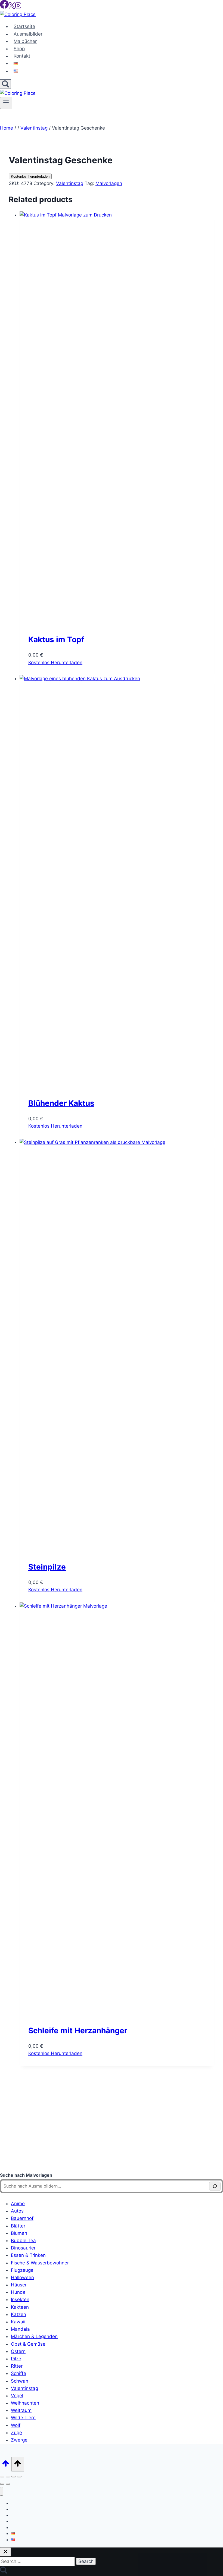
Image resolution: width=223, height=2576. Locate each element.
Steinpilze (47, 1567)
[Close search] (5, 2552)
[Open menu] (6, 103)
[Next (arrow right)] (8, 2484)
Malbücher (25, 41)
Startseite (24, 26)
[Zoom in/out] (2, 2477)
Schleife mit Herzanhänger (78, 2031)
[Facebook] (4, 7)
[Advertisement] (112, 2125)
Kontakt (22, 56)
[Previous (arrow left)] (2, 2484)
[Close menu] (1, 2491)
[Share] (14, 2477)
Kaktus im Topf (56, 639)
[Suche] (215, 2186)
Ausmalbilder (28, 34)
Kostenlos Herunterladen (30, 176)
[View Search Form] (5, 84)
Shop (19, 49)
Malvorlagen (109, 183)
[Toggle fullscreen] (8, 2477)
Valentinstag (70, 183)
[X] (12, 7)
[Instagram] (18, 7)
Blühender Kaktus (61, 1103)
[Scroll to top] (6, 2465)
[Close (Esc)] (19, 2477)
